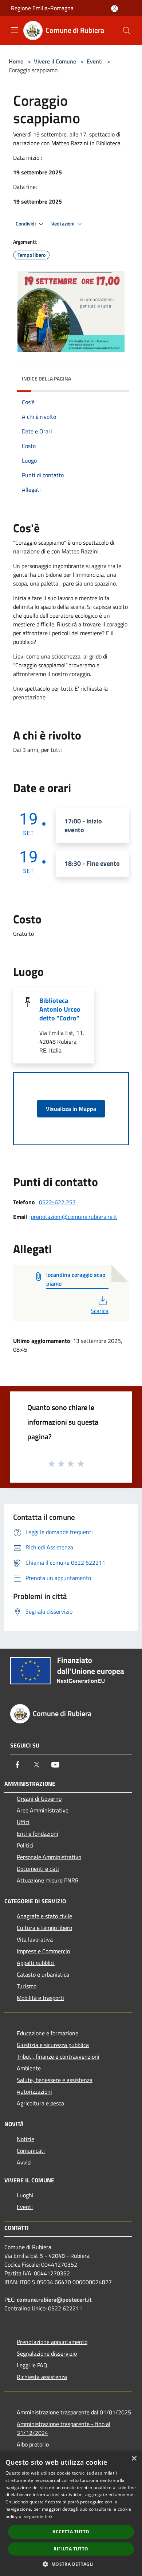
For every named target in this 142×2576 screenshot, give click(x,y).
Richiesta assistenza (42, 2377)
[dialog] (71, 2513)
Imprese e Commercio (43, 1951)
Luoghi (25, 2195)
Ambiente (29, 2068)
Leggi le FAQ (32, 2365)
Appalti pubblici (36, 1963)
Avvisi (24, 2162)
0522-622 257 (57, 1202)
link (49, 2516)
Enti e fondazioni (38, 1834)
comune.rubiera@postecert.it (54, 2299)
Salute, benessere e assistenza (55, 2080)
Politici (25, 1845)
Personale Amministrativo (49, 1857)
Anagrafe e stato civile (44, 1916)
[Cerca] (127, 31)
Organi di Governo (39, 1799)
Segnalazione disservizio (47, 2353)
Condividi (26, 224)
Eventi (95, 61)
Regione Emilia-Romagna (42, 8)
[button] (71, 2564)
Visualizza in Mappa (71, 1109)
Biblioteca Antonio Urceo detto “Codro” (60, 1009)
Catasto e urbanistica (43, 1974)
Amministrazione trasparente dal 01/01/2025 (74, 2412)
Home (16, 61)
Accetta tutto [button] (71, 2532)
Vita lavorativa (35, 1939)
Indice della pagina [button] (46, 379)
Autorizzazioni (34, 2092)
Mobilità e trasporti (40, 1998)
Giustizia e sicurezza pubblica (53, 2045)
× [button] (134, 2459)
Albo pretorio (33, 2444)
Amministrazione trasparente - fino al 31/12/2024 (64, 2428)
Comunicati (31, 2151)
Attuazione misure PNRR (48, 1880)
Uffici (23, 1822)
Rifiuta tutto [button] (71, 2549)
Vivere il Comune (56, 61)
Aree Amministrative (43, 1810)
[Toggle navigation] (15, 30)
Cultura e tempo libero (44, 1928)
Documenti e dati (38, 1869)
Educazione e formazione (48, 2033)
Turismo (27, 1986)
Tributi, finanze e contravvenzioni (58, 2056)
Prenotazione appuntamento (52, 2342)
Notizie (25, 2139)
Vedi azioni (63, 224)
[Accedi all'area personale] (115, 9)
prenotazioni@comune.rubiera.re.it (74, 1217)
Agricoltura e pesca (40, 2103)
